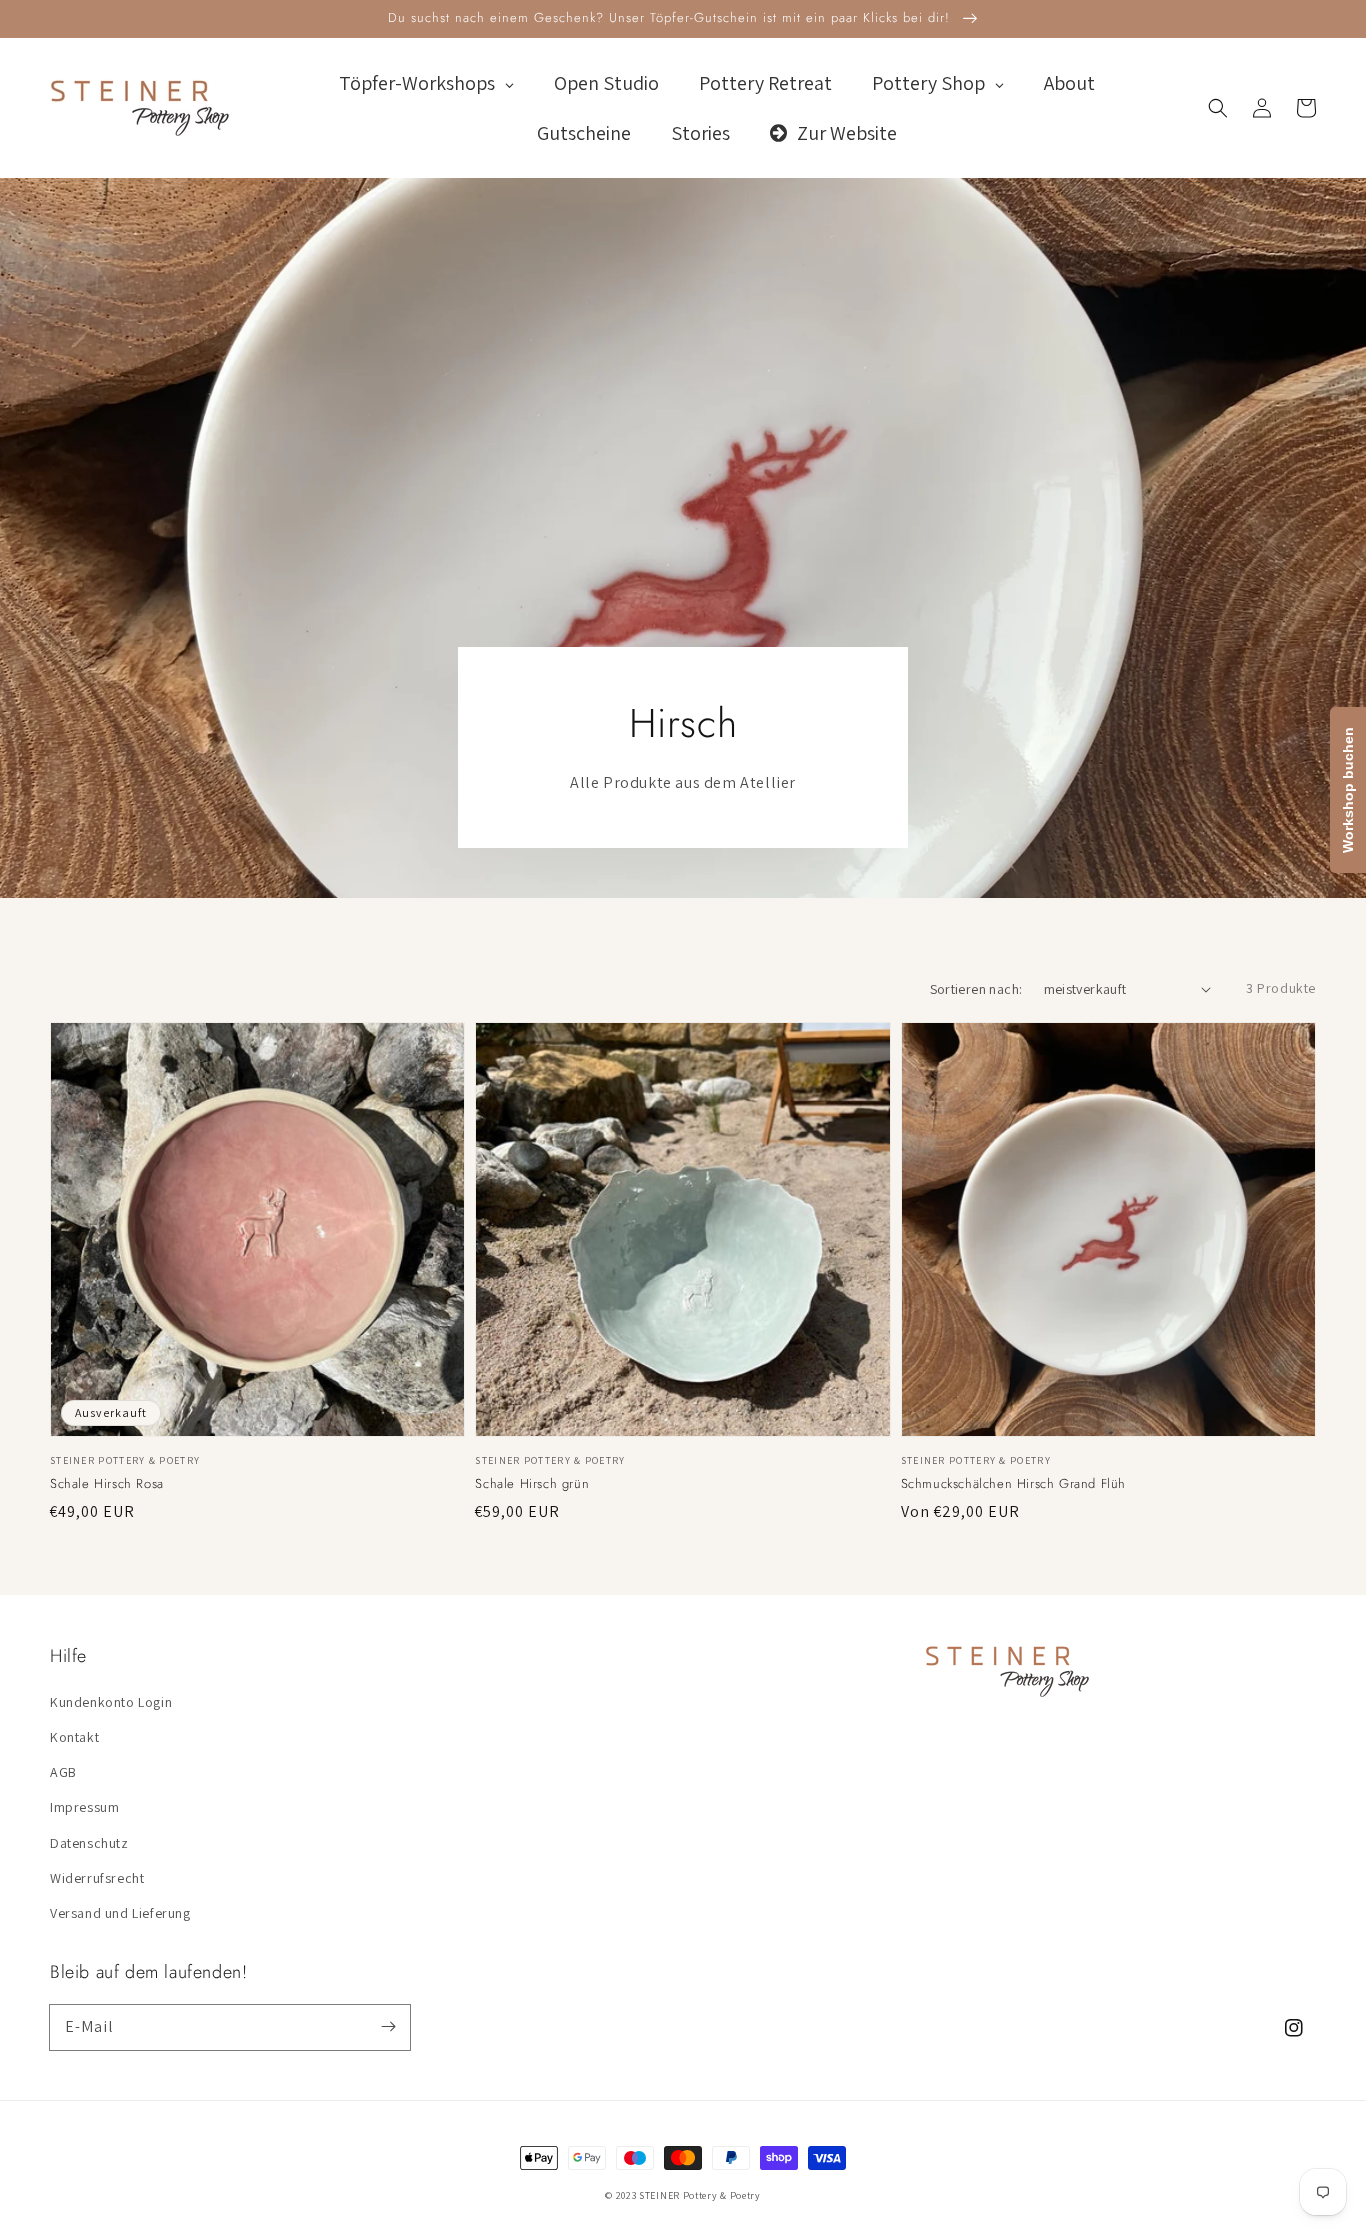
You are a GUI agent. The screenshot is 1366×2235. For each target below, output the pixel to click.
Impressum (84, 1807)
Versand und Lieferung (120, 1913)
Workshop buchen (1348, 790)
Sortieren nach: (976, 989)
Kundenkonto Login (111, 1702)
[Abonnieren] (388, 2027)
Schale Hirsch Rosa (107, 1484)
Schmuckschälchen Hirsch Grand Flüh (1013, 1484)
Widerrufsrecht (97, 1878)
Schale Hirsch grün (532, 1484)
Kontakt (74, 1737)
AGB (63, 1772)
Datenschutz (89, 1843)
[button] (1218, 108)
